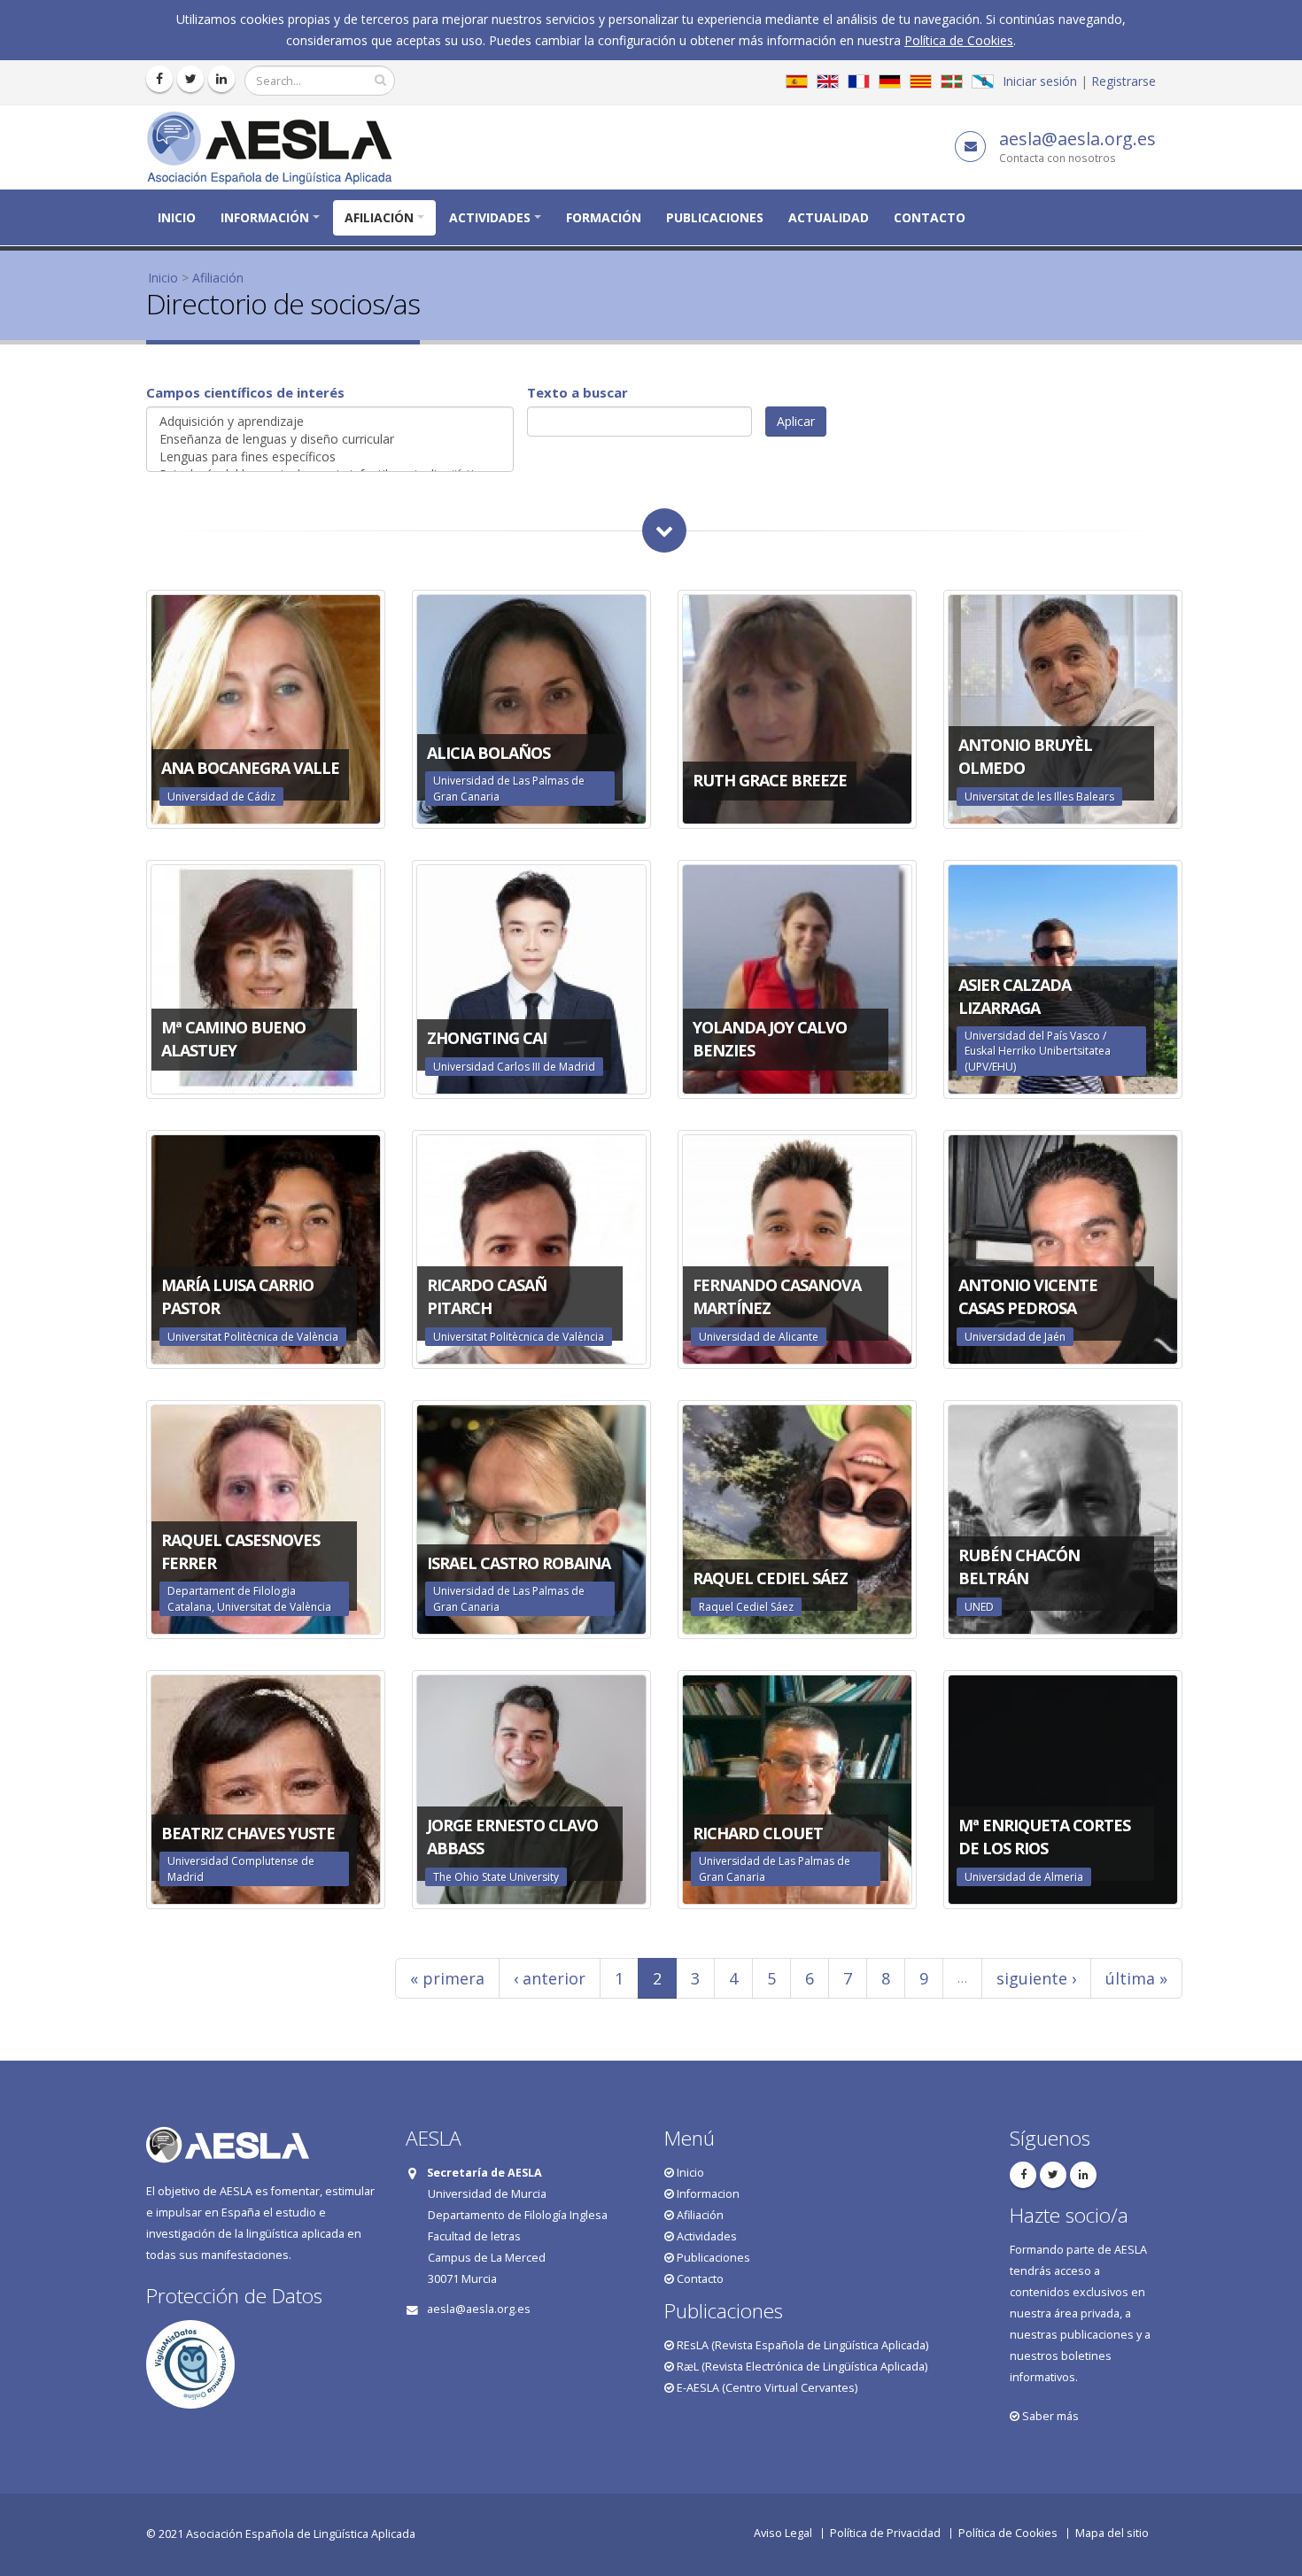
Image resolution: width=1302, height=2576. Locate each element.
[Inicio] (276, 146)
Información (265, 217)
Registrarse (1124, 81)
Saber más (1049, 2416)
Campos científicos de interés (245, 392)
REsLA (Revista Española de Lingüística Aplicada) (801, 2345)
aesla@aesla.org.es (1077, 139)
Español (797, 81)
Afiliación (379, 217)
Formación (604, 217)
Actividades (490, 217)
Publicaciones (715, 217)
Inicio (177, 217)
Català (921, 81)
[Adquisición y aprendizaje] (330, 422)
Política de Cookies (959, 40)
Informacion (707, 2194)
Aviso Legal (783, 2533)
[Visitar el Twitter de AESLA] (190, 79)
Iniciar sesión (1040, 81)
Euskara (952, 81)
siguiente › (1036, 1978)
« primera (447, 1978)
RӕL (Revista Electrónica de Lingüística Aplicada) (801, 2367)
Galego (983, 81)
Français (859, 81)
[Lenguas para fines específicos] (330, 457)
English (828, 81)
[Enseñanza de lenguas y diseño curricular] (330, 439)
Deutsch (890, 81)
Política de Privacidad (885, 2533)
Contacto (930, 217)
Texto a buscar (577, 392)
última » (1136, 1978)
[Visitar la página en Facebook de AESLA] (159, 79)
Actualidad (829, 217)
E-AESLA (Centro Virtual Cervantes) (766, 2388)
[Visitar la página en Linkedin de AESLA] (221, 79)
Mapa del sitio (1112, 2533)
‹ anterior (550, 1978)
